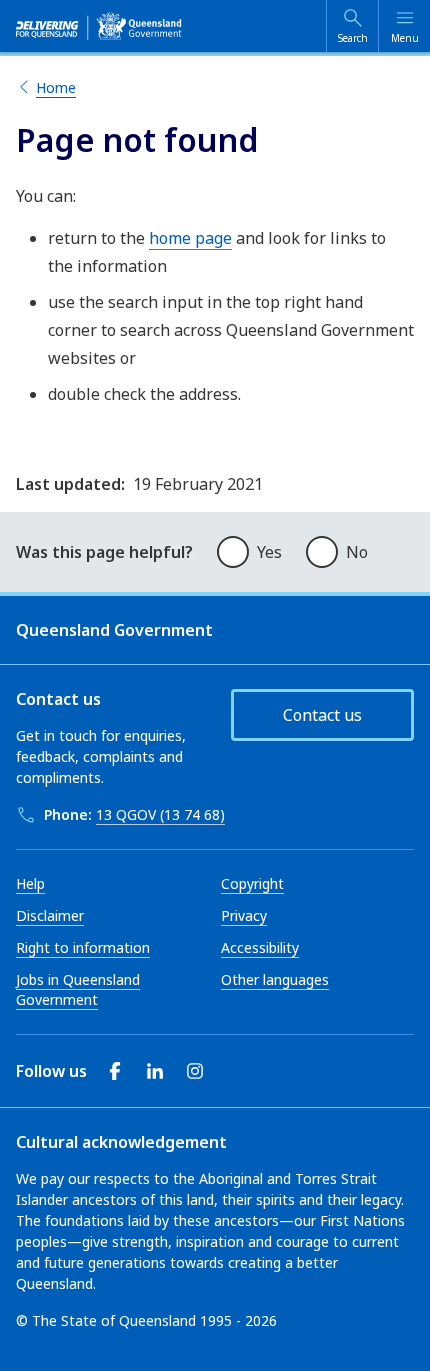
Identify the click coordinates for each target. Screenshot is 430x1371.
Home (56, 87)
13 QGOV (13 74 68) (160, 814)
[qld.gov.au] (99, 26)
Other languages (275, 979)
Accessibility (260, 947)
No (357, 552)
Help (30, 883)
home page (190, 238)
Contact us (322, 715)
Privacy (244, 915)
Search (353, 38)
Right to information (83, 947)
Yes (269, 552)
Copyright (252, 883)
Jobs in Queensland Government (78, 989)
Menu (405, 38)
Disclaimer (50, 915)
